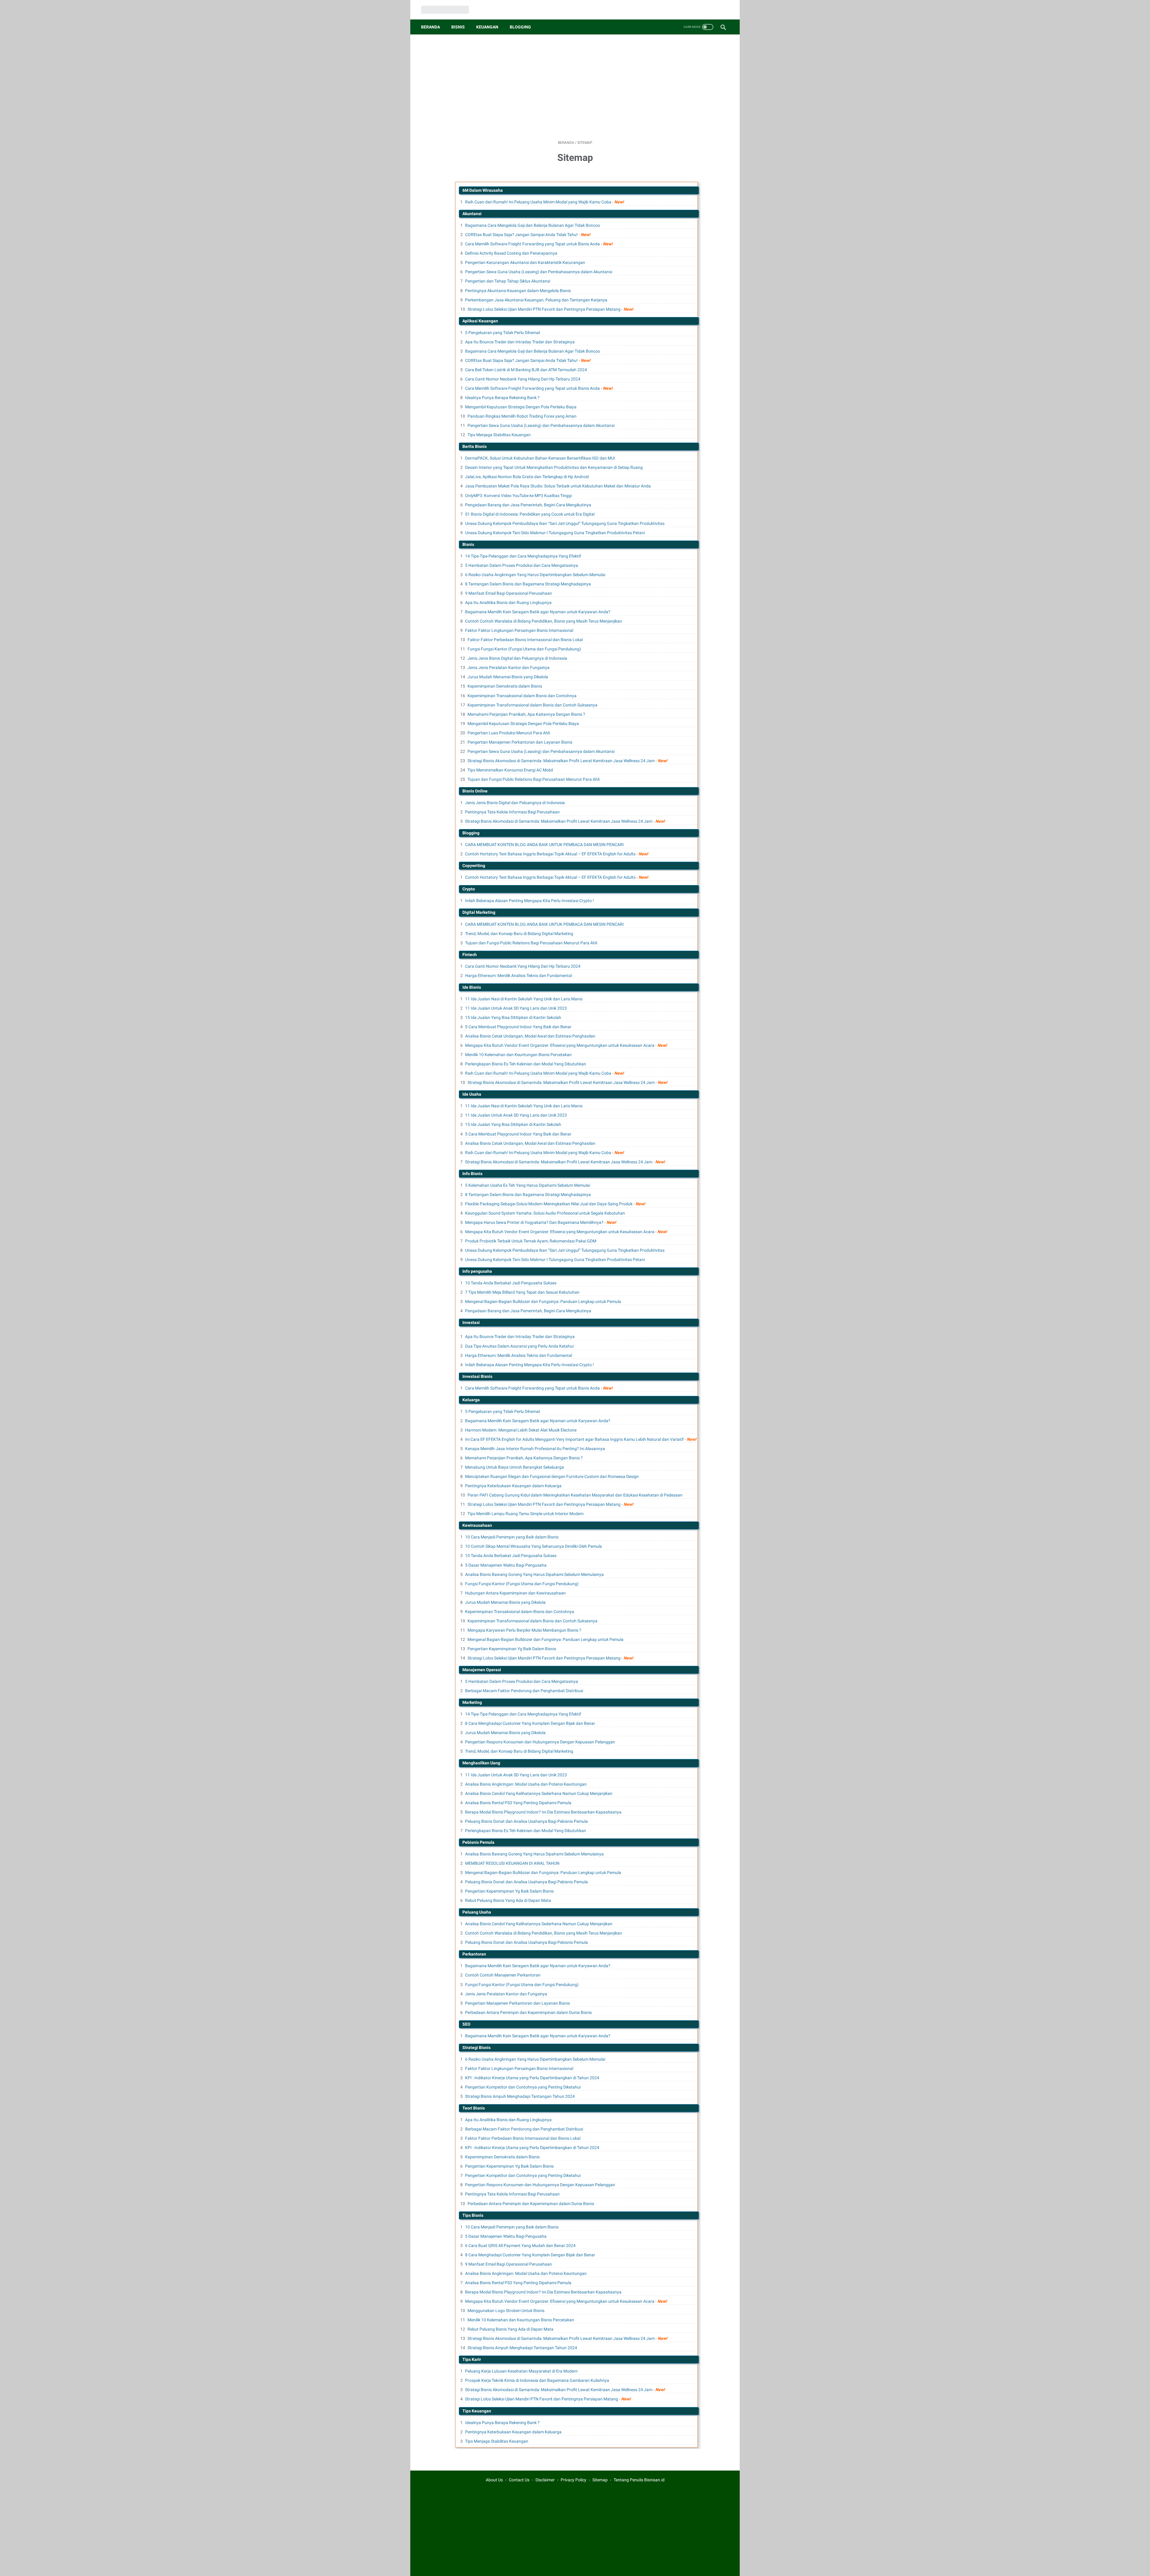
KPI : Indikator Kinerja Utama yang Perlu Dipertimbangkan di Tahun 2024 (532, 2078)
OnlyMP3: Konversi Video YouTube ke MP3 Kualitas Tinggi (518, 496)
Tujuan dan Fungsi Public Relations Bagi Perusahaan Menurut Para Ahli (534, 779)
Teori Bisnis (474, 2108)
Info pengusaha (477, 1271)
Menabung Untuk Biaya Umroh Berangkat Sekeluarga (515, 1467)
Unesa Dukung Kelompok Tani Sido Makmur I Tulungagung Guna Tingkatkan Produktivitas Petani (555, 533)
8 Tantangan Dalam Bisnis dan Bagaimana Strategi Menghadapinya (528, 584)
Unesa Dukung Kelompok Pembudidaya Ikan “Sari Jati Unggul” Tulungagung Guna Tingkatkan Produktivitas (565, 523)
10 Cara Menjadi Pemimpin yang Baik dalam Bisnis (512, 1537)
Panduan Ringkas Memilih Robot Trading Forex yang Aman (522, 416)
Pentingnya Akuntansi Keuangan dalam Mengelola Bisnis (518, 291)
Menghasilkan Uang (481, 1763)
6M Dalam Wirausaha (483, 190)
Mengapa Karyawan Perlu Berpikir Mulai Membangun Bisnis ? (524, 1630)
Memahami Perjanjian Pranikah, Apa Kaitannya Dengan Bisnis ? (526, 714)
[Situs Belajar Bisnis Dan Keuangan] (449, 10)
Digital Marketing (479, 912)
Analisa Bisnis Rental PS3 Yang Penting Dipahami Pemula (518, 1803)
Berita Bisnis (475, 446)
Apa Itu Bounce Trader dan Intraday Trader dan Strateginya (520, 342)
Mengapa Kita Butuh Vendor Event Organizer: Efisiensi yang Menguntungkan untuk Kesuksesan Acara (560, 1045)
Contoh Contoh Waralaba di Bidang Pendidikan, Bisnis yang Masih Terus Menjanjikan (544, 621)
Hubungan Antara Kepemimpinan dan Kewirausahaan (515, 1593)
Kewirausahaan (477, 1525)
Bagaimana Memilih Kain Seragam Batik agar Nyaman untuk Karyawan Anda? (538, 612)
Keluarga (471, 1400)
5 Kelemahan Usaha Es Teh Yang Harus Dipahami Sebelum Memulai (528, 1185)
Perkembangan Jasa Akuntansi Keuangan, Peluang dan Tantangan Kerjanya (536, 300)
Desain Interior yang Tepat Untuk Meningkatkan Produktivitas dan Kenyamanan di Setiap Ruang (554, 467)
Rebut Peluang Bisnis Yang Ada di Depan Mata (508, 1900)
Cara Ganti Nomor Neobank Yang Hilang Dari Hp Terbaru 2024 (523, 379)
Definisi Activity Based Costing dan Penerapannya (511, 253)
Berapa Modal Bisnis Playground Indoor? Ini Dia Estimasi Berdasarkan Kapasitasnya (543, 1812)
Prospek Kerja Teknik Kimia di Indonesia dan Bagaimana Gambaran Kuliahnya (537, 2380)
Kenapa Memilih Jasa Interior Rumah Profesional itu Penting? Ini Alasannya (535, 1449)
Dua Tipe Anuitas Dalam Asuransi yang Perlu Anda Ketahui (519, 1346)
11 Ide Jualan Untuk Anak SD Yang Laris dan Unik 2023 (516, 1008)
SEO (466, 2024)
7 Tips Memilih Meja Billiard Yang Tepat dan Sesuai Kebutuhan (522, 1292)
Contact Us (519, 2480)
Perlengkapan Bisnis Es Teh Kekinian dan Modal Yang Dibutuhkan (526, 1064)
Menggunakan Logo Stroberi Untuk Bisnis (506, 2311)
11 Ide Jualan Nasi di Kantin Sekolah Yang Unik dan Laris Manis (524, 999)
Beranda (431, 27)
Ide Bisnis (472, 987)
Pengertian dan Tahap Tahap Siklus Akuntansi (508, 281)
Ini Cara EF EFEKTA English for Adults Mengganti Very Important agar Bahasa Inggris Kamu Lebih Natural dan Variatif (574, 1439)
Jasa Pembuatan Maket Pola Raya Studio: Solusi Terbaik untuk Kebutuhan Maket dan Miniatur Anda (558, 486)
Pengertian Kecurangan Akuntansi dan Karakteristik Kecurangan (525, 262)
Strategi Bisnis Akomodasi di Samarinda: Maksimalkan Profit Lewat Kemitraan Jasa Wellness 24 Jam (561, 761)
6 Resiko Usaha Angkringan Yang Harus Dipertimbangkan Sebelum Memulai (535, 575)
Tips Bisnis (473, 2215)
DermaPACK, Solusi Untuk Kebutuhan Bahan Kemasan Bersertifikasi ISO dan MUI (540, 458)
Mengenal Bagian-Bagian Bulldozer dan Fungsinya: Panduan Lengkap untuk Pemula (543, 1301)
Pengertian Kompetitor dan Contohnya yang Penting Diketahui (523, 2087)
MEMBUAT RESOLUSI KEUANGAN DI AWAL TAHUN (512, 1863)
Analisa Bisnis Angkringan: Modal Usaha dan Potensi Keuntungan (526, 1784)
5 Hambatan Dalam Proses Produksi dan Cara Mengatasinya (522, 565)
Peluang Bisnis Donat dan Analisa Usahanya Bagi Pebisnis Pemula (526, 1821)
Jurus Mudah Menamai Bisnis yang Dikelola (508, 677)
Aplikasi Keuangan (480, 321)
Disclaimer (545, 2480)
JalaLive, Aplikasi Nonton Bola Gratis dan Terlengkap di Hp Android (527, 477)
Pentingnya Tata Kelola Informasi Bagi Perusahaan (512, 812)
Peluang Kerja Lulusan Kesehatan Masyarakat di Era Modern (521, 2371)
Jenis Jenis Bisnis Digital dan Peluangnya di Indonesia (517, 658)
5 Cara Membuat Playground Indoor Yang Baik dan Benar (518, 1027)
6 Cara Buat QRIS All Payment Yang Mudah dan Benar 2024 (520, 2246)
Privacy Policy (574, 2480)
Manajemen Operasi (482, 1670)
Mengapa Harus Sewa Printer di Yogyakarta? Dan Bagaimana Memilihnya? (534, 1222)
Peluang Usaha (477, 1912)
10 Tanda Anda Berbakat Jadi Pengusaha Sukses (511, 1283)
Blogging (520, 27)
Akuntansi (472, 214)
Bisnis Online (475, 791)
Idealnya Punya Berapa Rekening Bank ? (502, 398)
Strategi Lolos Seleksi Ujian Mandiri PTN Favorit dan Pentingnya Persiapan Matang (544, 309)
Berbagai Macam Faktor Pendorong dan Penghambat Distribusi (524, 1691)
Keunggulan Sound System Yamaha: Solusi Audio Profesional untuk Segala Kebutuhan (545, 1213)
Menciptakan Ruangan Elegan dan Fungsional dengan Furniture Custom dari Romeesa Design (552, 1476)
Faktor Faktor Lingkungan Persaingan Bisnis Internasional (519, 630)
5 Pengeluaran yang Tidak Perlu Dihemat (503, 333)
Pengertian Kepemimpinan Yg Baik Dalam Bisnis (512, 1649)
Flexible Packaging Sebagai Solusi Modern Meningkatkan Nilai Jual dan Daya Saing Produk (549, 1204)
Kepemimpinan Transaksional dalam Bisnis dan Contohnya (522, 696)
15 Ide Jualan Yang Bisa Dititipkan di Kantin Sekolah (513, 1017)
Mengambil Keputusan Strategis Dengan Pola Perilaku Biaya (521, 407)
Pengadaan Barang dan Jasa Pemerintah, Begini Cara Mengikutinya (528, 505)
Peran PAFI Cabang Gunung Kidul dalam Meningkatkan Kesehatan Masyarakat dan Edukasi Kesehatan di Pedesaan (575, 1495)
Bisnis (458, 27)
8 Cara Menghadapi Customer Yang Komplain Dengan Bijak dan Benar (530, 1723)
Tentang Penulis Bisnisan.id (639, 2480)
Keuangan (487, 27)
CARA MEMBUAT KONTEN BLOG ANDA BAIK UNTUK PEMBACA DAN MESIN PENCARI (544, 845)
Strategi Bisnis (476, 2047)
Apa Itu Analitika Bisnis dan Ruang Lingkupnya (508, 603)
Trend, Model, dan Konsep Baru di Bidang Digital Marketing (519, 934)
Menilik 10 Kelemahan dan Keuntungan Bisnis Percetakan (518, 1055)
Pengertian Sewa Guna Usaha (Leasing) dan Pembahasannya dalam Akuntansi (539, 272)
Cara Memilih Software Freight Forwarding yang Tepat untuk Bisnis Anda (532, 244)
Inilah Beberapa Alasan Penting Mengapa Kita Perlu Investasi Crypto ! (529, 901)
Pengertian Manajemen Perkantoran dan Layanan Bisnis (520, 742)
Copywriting (474, 866)
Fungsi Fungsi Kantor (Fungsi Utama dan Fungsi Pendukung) (524, 649)
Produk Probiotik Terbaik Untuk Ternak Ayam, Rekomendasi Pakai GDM (531, 1241)
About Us (494, 2480)
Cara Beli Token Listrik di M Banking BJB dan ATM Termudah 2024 (526, 370)
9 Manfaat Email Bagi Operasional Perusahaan (509, 593)
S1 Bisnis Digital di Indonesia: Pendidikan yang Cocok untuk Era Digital (530, 514)
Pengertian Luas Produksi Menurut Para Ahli (509, 733)
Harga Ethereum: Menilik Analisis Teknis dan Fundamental (519, 976)
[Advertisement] (575, 87)
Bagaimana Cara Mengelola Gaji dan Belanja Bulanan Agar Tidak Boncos (532, 225)
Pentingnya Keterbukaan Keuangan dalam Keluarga (513, 1486)
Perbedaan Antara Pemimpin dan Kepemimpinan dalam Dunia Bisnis (528, 2012)
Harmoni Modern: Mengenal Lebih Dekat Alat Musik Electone (521, 1430)
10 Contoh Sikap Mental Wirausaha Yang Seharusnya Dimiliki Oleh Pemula (534, 1546)
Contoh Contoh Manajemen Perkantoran (503, 1975)
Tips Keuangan (477, 2411)
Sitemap (600, 2480)
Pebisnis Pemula (478, 1842)
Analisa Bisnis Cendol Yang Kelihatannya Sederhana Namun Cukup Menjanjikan (539, 1793)
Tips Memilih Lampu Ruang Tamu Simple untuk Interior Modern (526, 1514)
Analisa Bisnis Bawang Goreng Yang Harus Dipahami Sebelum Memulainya (534, 1574)
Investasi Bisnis (477, 1376)
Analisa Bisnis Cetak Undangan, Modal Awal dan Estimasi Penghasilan (530, 1036)
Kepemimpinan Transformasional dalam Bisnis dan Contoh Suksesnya (532, 705)
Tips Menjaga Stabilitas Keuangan (499, 435)
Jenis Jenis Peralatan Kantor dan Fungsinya (509, 668)
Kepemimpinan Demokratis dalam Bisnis (505, 686)
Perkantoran (474, 1954)
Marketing (472, 1702)
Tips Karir (472, 2359)
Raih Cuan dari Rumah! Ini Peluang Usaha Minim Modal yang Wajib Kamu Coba (538, 202)
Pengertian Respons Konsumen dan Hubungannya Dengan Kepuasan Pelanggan (540, 1742)
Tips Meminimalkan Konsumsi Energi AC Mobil (510, 770)
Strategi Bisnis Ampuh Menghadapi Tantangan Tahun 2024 (520, 2096)
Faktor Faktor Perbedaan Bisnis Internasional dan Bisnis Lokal (525, 640)
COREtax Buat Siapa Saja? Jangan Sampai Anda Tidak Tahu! (521, 235)
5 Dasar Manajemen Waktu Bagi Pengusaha (506, 1565)
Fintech (470, 955)
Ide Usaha (472, 1094)
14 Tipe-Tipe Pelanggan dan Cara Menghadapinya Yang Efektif (523, 556)
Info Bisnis (472, 1174)
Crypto (469, 889)
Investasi (471, 1322)
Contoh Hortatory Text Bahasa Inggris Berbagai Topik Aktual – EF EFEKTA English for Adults (550, 854)
